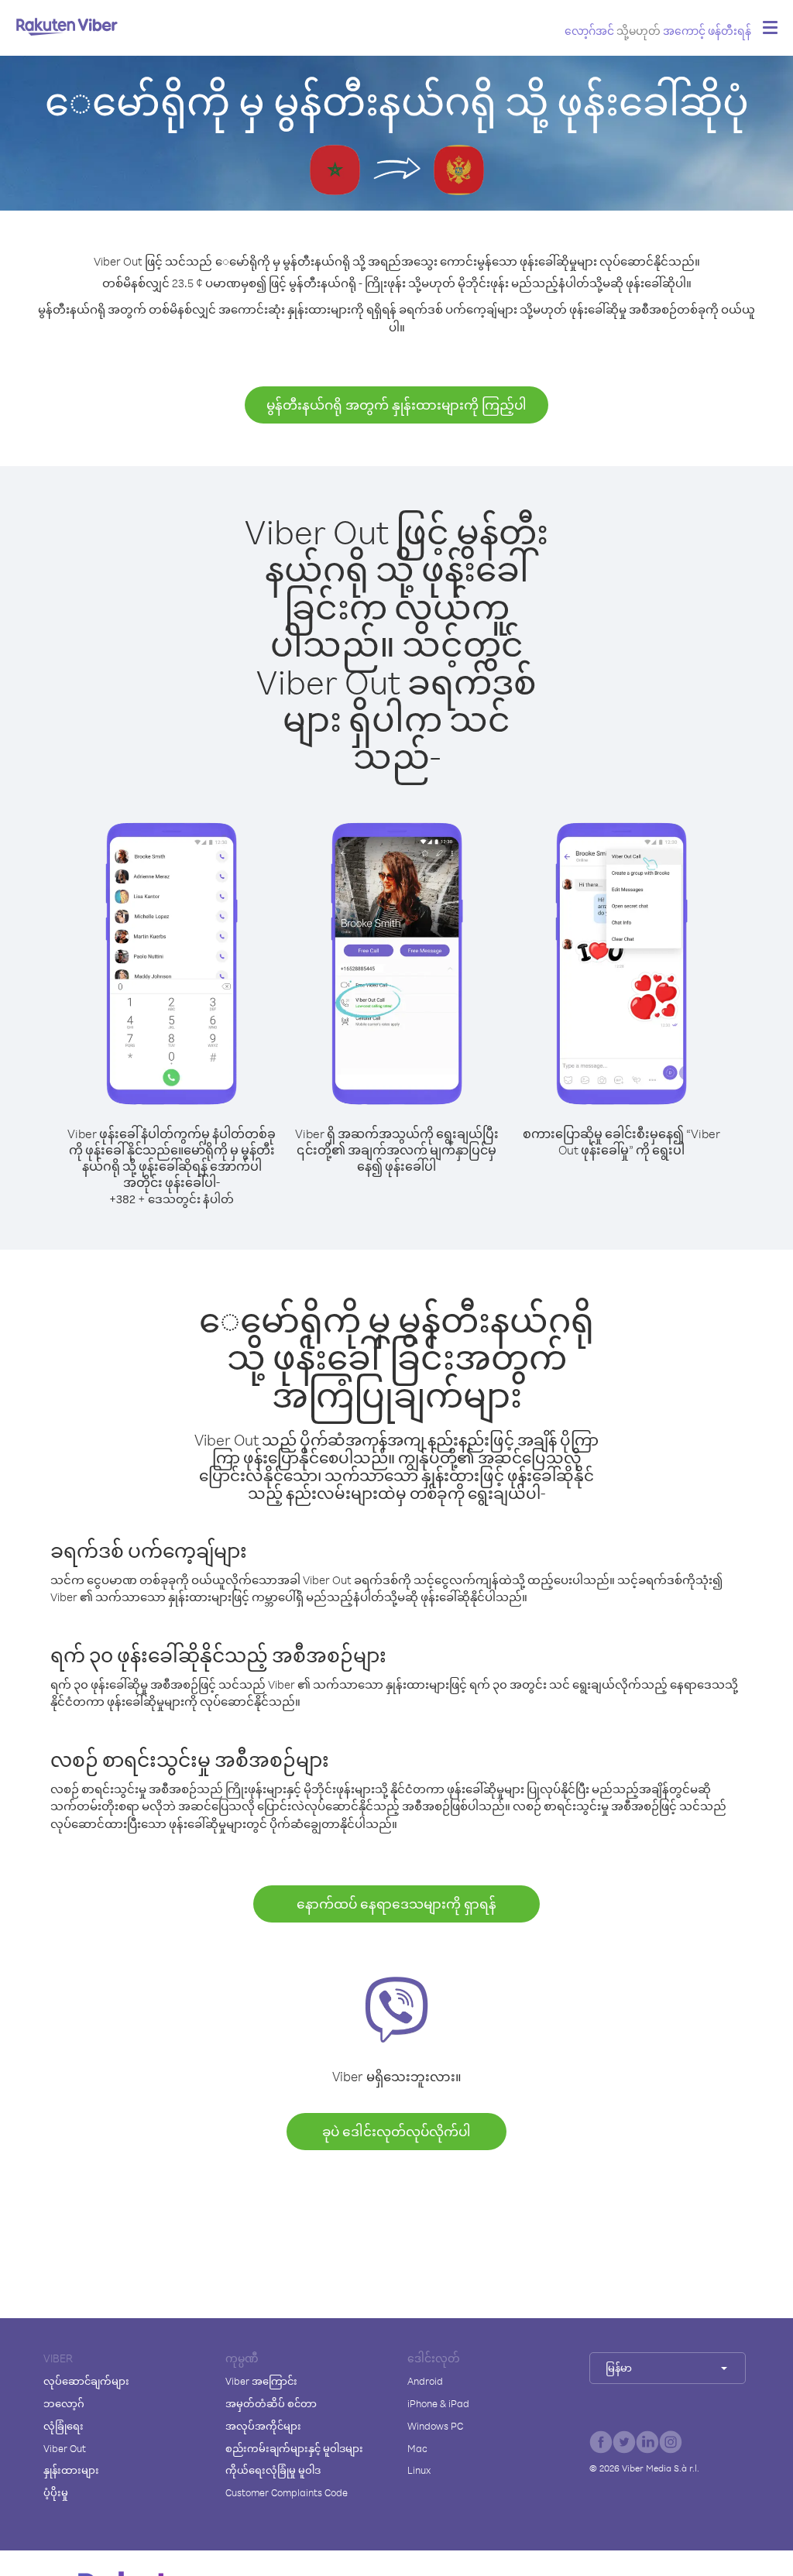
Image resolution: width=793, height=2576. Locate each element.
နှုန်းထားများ (71, 2470)
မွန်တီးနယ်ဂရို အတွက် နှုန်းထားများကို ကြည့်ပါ (396, 405)
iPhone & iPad (438, 2403)
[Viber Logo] (67, 26)
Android (425, 2381)
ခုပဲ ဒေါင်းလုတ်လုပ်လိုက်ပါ (396, 2131)
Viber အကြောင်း (261, 2381)
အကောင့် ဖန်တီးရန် (707, 31)
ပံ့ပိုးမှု (56, 2492)
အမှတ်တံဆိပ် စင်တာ (271, 2403)
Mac (417, 2448)
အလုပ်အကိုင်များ (263, 2426)
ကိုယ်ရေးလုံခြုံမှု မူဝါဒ (273, 2470)
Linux (419, 2470)
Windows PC (435, 2426)
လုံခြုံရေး (64, 2426)
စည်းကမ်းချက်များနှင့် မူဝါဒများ (294, 2448)
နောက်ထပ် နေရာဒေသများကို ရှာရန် (396, 1904)
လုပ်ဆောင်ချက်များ (86, 2381)
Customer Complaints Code (287, 2492)
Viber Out (65, 2448)
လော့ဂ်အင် (589, 31)
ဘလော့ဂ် (64, 2403)
